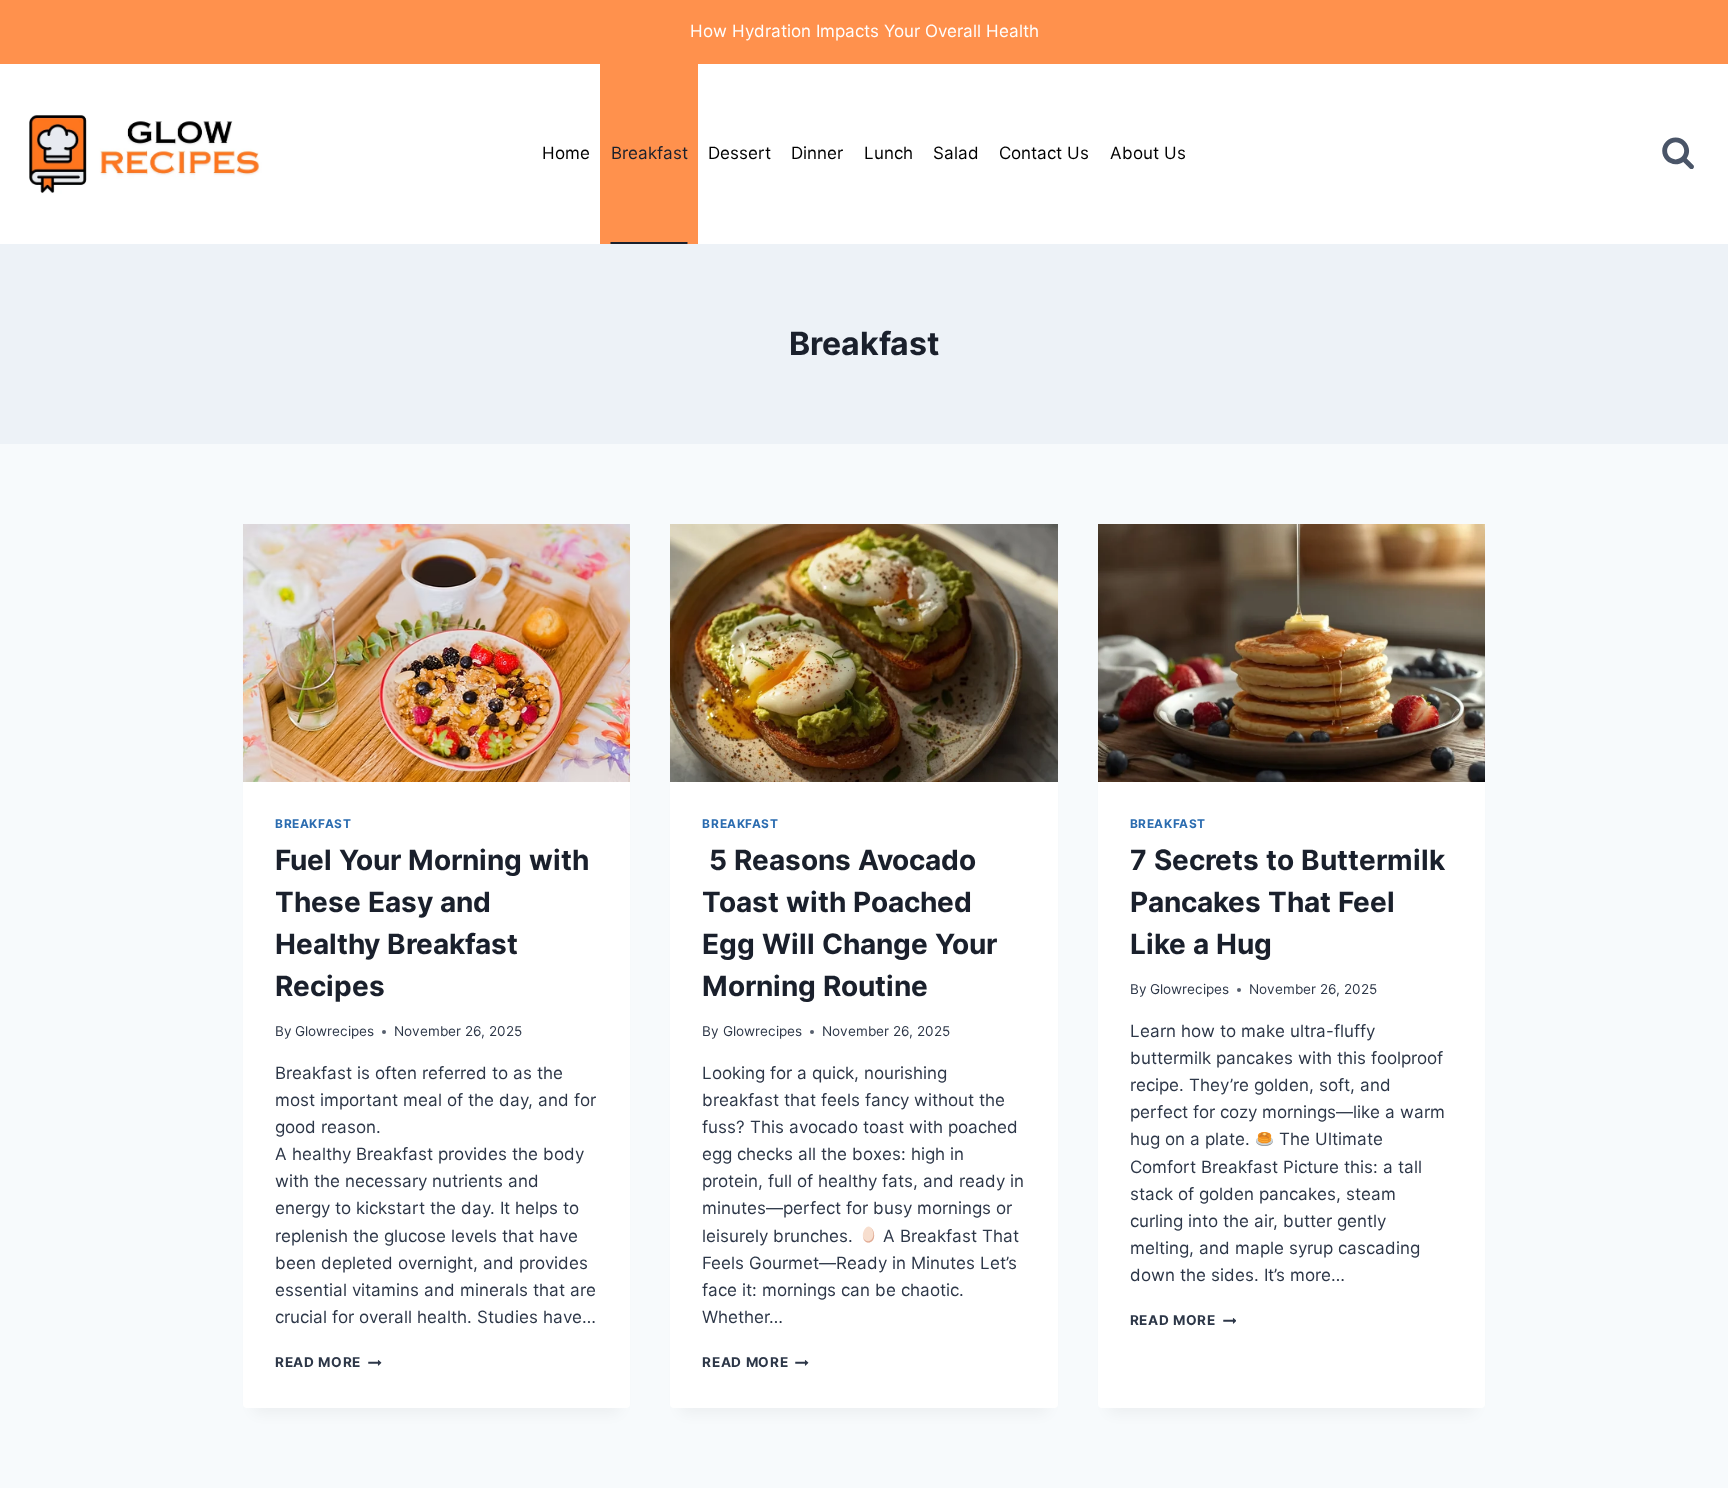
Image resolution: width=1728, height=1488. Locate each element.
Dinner (817, 153)
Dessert (739, 153)
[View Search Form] (1678, 154)
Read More (328, 1362)
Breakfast (649, 153)
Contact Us (1044, 153)
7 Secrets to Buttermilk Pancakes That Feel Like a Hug (1287, 902)
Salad (956, 153)
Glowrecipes (334, 1031)
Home (566, 153)
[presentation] (436, 653)
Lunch (888, 153)
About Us (1148, 153)
